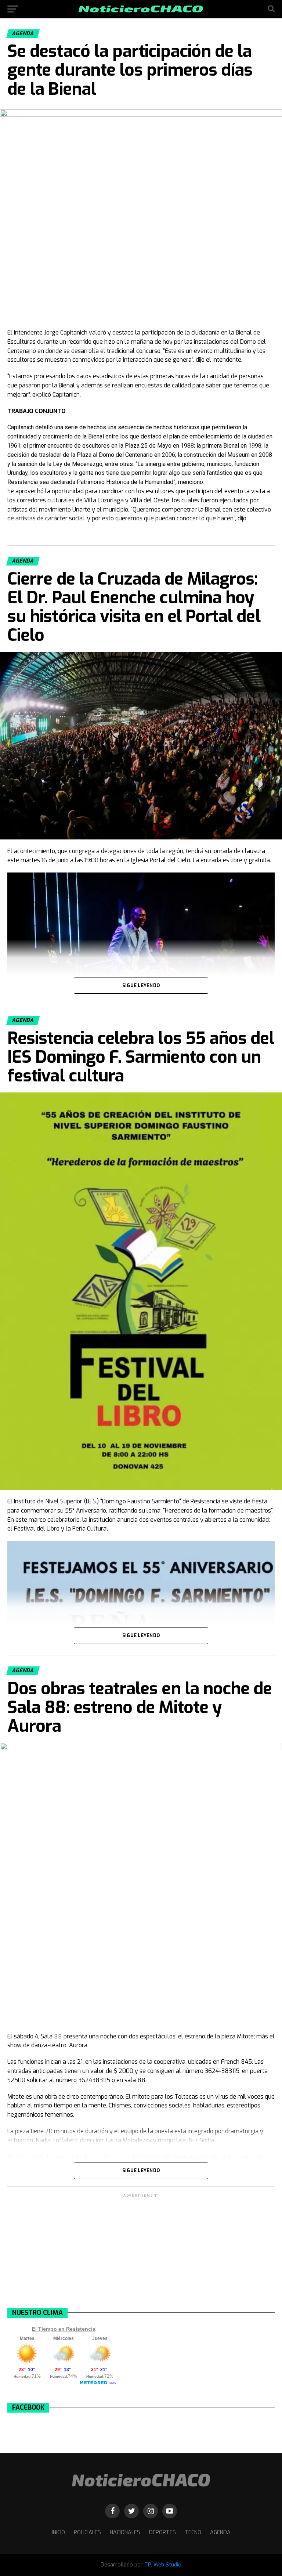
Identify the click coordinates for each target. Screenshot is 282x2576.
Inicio (58, 2532)
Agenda (220, 2532)
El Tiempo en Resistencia (64, 2329)
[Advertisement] (141, 2250)
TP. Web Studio (163, 2565)
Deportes (162, 2532)
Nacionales (125, 2532)
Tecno (193, 2532)
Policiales (87, 2532)
